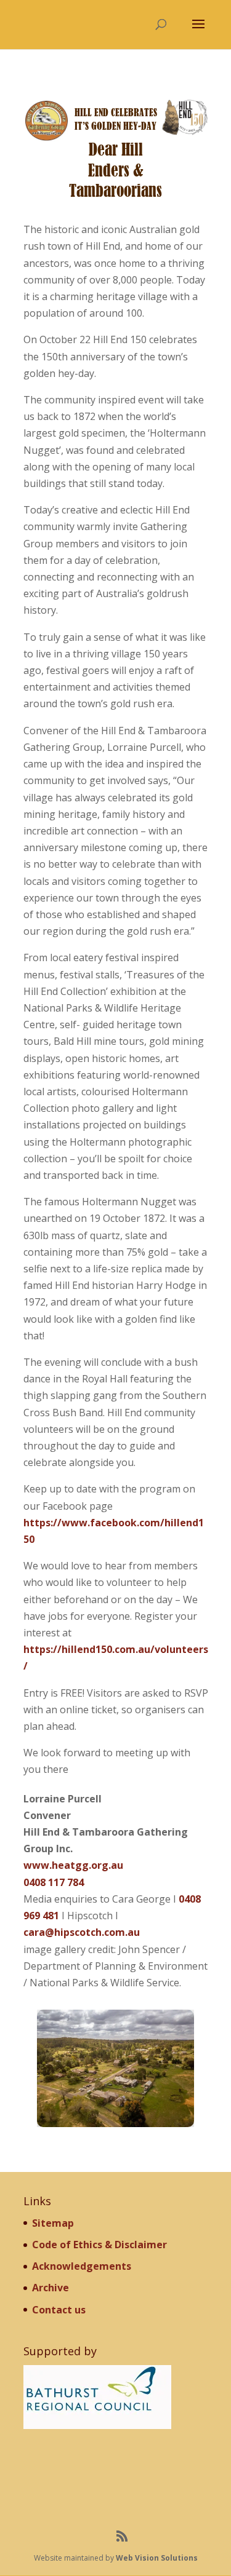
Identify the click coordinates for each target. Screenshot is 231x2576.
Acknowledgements (82, 2266)
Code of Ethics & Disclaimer (99, 2245)
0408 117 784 (54, 1882)
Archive (51, 2288)
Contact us (59, 2310)
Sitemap (53, 2223)
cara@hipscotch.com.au (82, 1932)
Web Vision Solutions (157, 2558)
